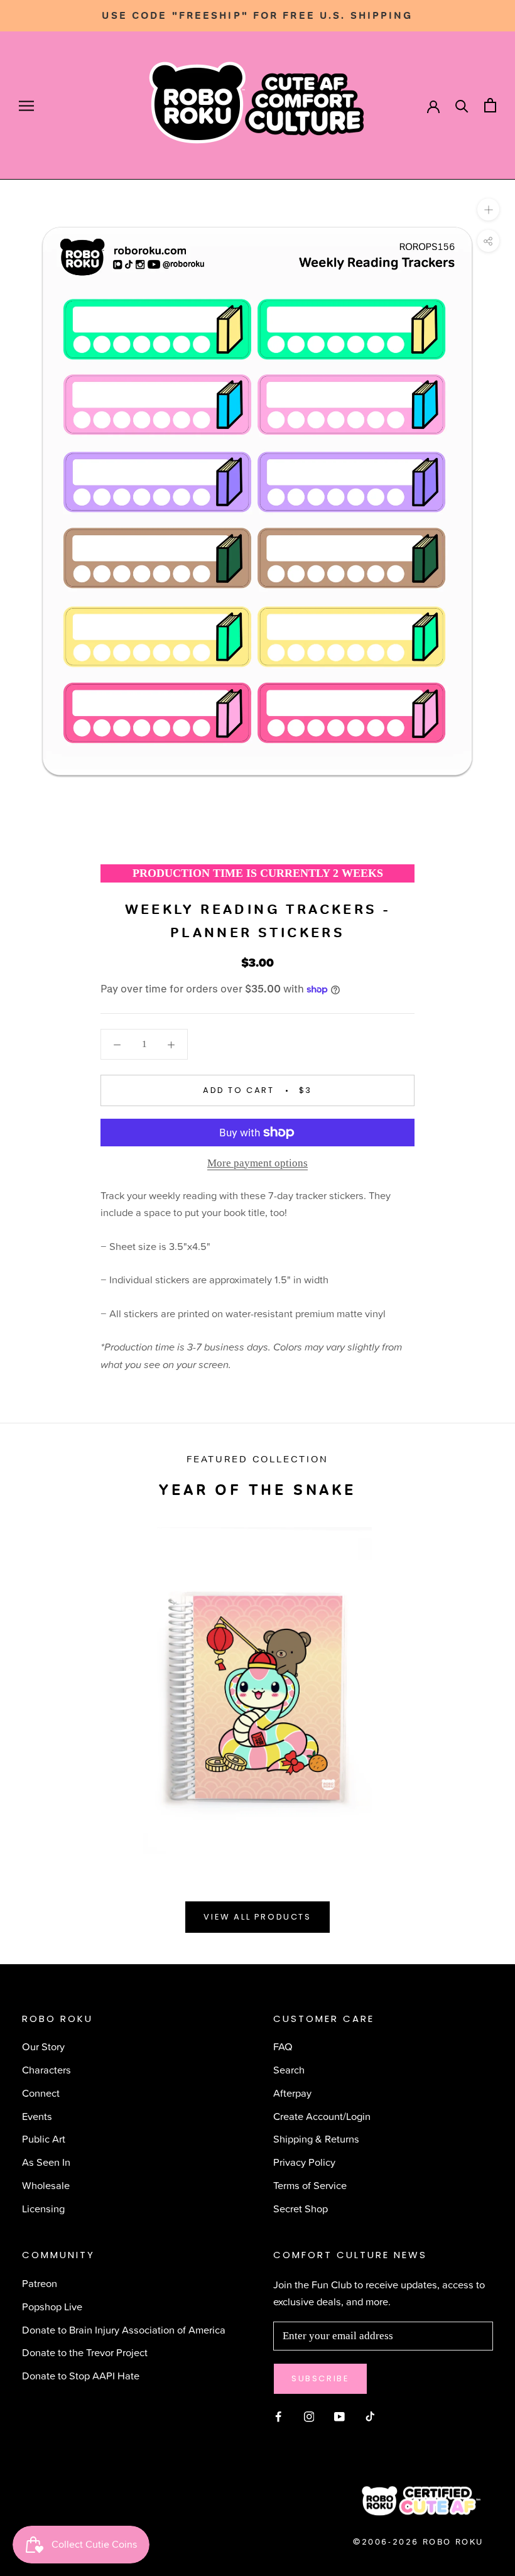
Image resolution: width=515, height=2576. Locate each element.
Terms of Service (310, 2185)
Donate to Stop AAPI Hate (81, 2375)
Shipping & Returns (316, 2139)
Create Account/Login (322, 2116)
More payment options (257, 1163)
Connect (41, 2093)
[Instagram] (309, 2416)
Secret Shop (301, 2208)
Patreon (40, 2283)
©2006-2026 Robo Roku (418, 2542)
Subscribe (320, 2378)
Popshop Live (52, 2306)
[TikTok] (370, 2416)
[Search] (462, 105)
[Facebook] (279, 2416)
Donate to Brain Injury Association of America (124, 2329)
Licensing (43, 2208)
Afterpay (292, 2093)
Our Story (43, 2046)
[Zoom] (488, 209)
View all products (257, 1917)
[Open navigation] (26, 106)
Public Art (44, 2139)
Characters (46, 2069)
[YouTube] (339, 2416)
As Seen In (46, 2162)
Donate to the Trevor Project (85, 2352)
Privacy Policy (304, 2162)
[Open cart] (490, 105)
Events (37, 2116)
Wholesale (46, 2185)
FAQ (283, 2046)
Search (289, 2069)
